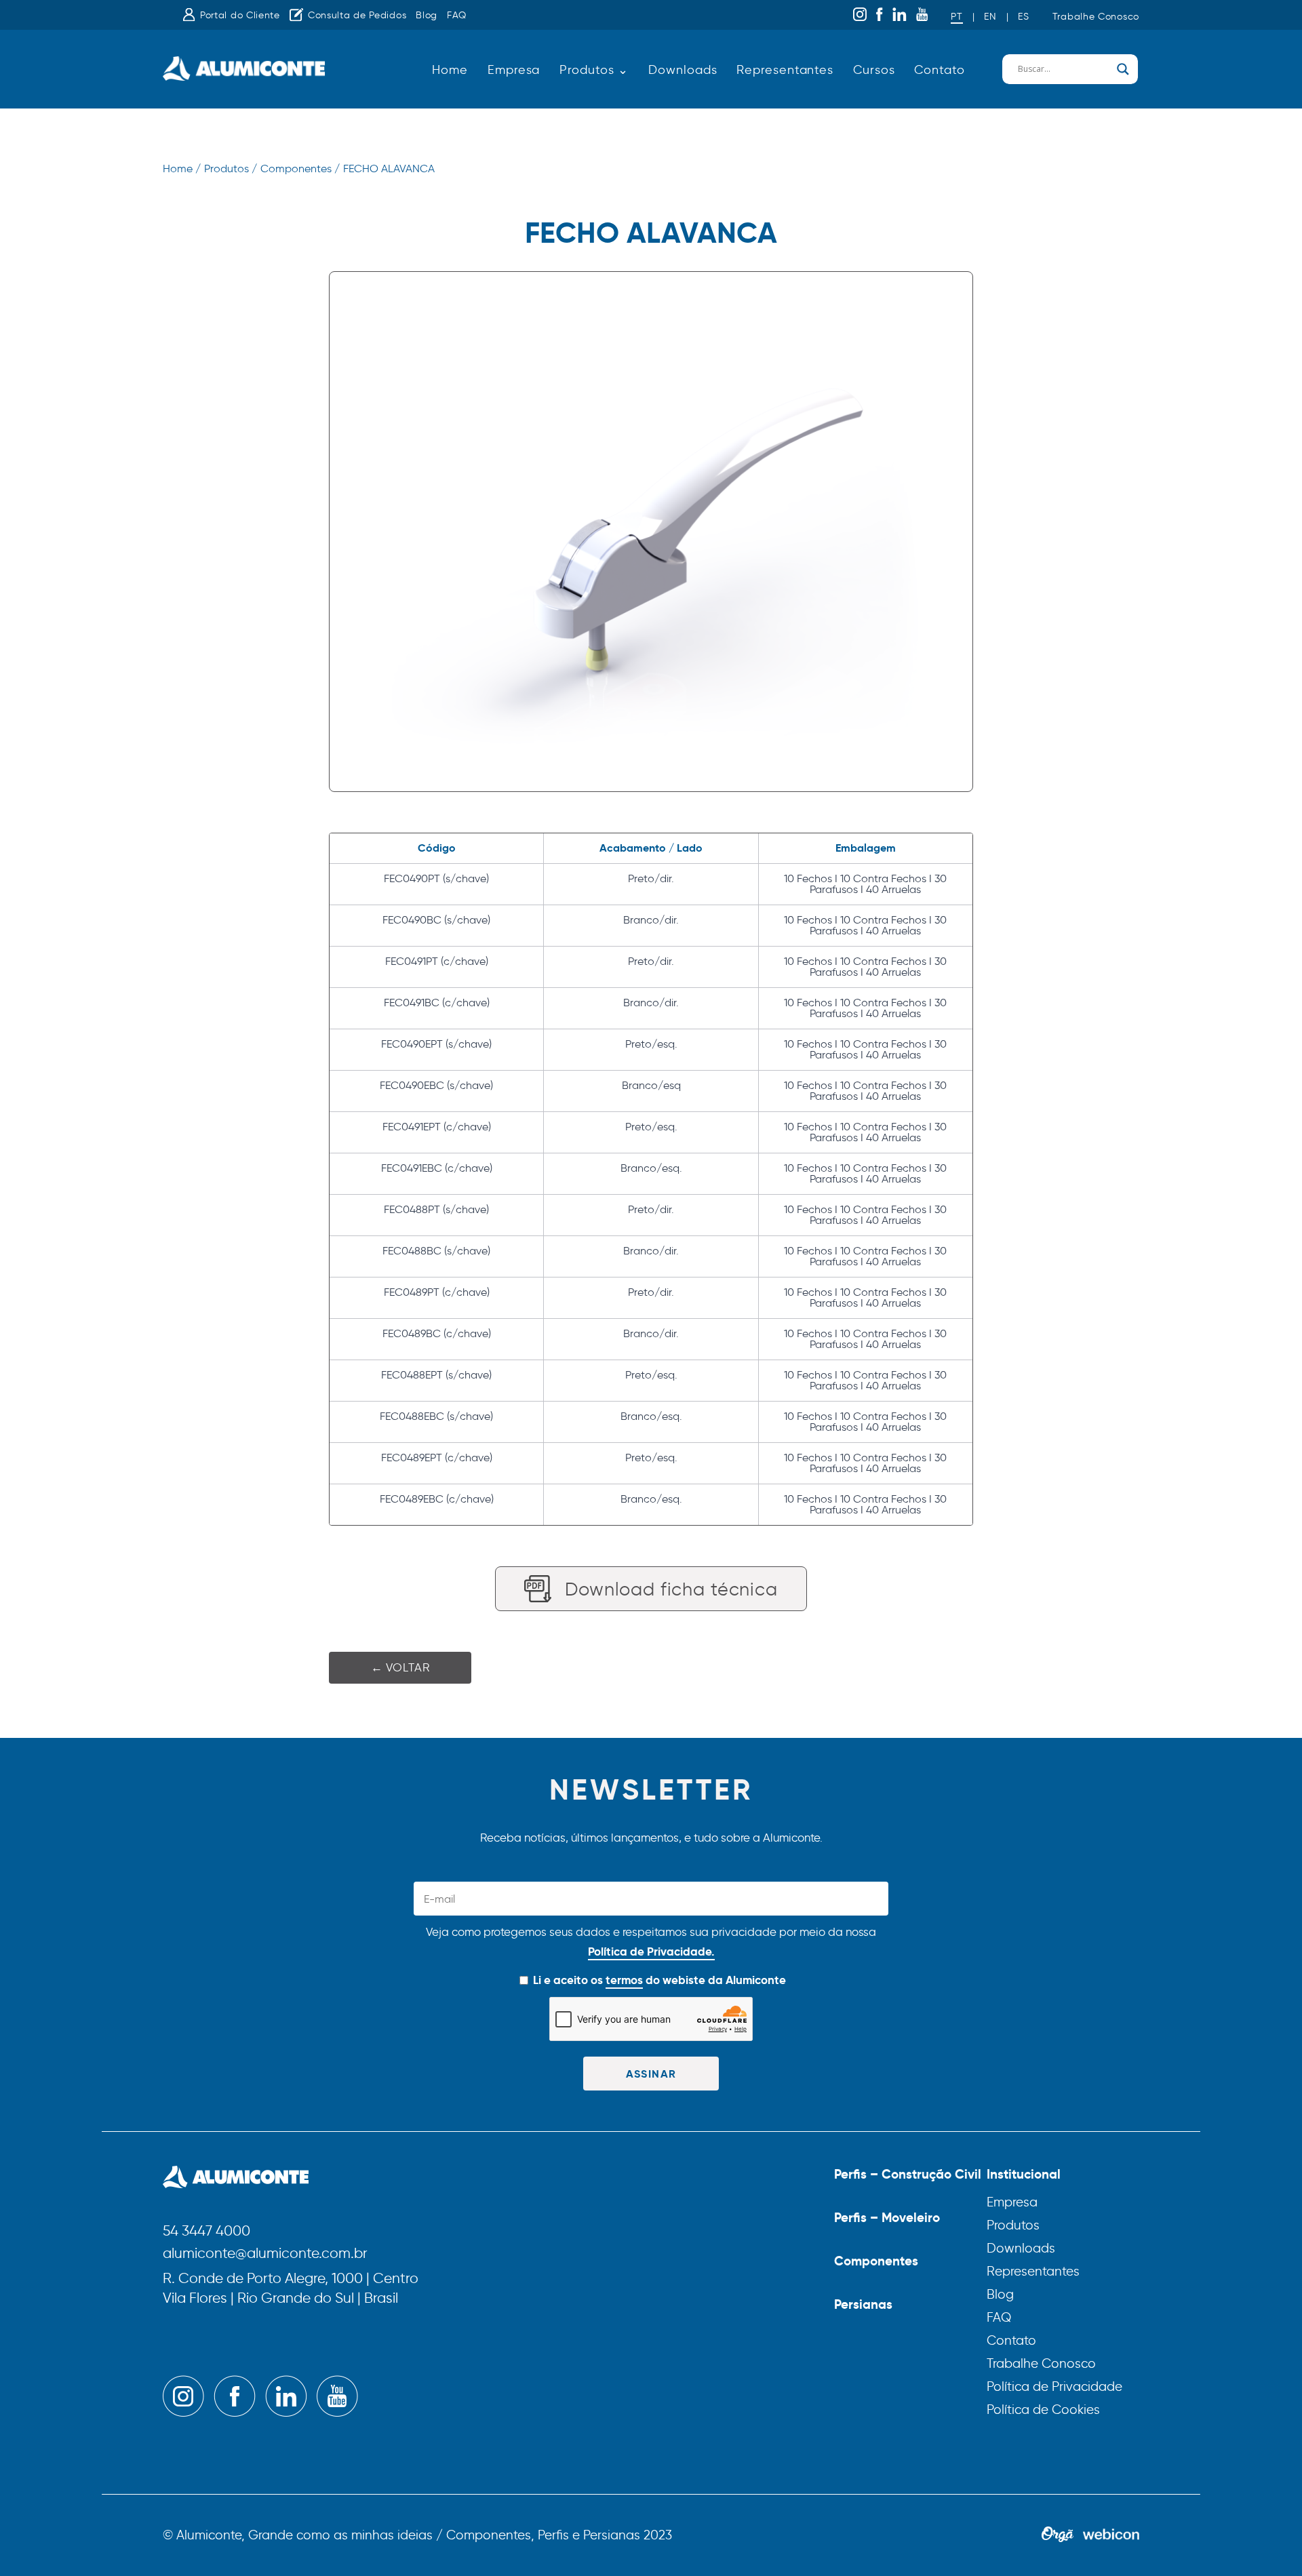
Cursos (874, 70)
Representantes (785, 70)
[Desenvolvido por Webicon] (1111, 2535)
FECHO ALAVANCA (389, 169)
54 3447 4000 (206, 2232)
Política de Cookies (1043, 2410)
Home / (182, 169)
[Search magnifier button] (1123, 69)
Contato (939, 70)
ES (1023, 17)
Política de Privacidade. (651, 1951)
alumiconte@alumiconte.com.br (265, 2254)
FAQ (457, 15)
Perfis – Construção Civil (908, 2174)
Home (450, 70)
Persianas (863, 2304)
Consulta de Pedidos (357, 15)
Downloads (683, 70)
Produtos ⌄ (594, 70)
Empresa (514, 70)
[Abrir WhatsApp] (1268, 2542)
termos (624, 1980)
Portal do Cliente (240, 15)
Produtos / (231, 169)
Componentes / (300, 169)
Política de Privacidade (1054, 2386)
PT (956, 17)
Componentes (876, 2261)
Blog (427, 15)
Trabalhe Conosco (1096, 17)
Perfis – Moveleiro (887, 2217)
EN (990, 17)
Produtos (1013, 2225)
